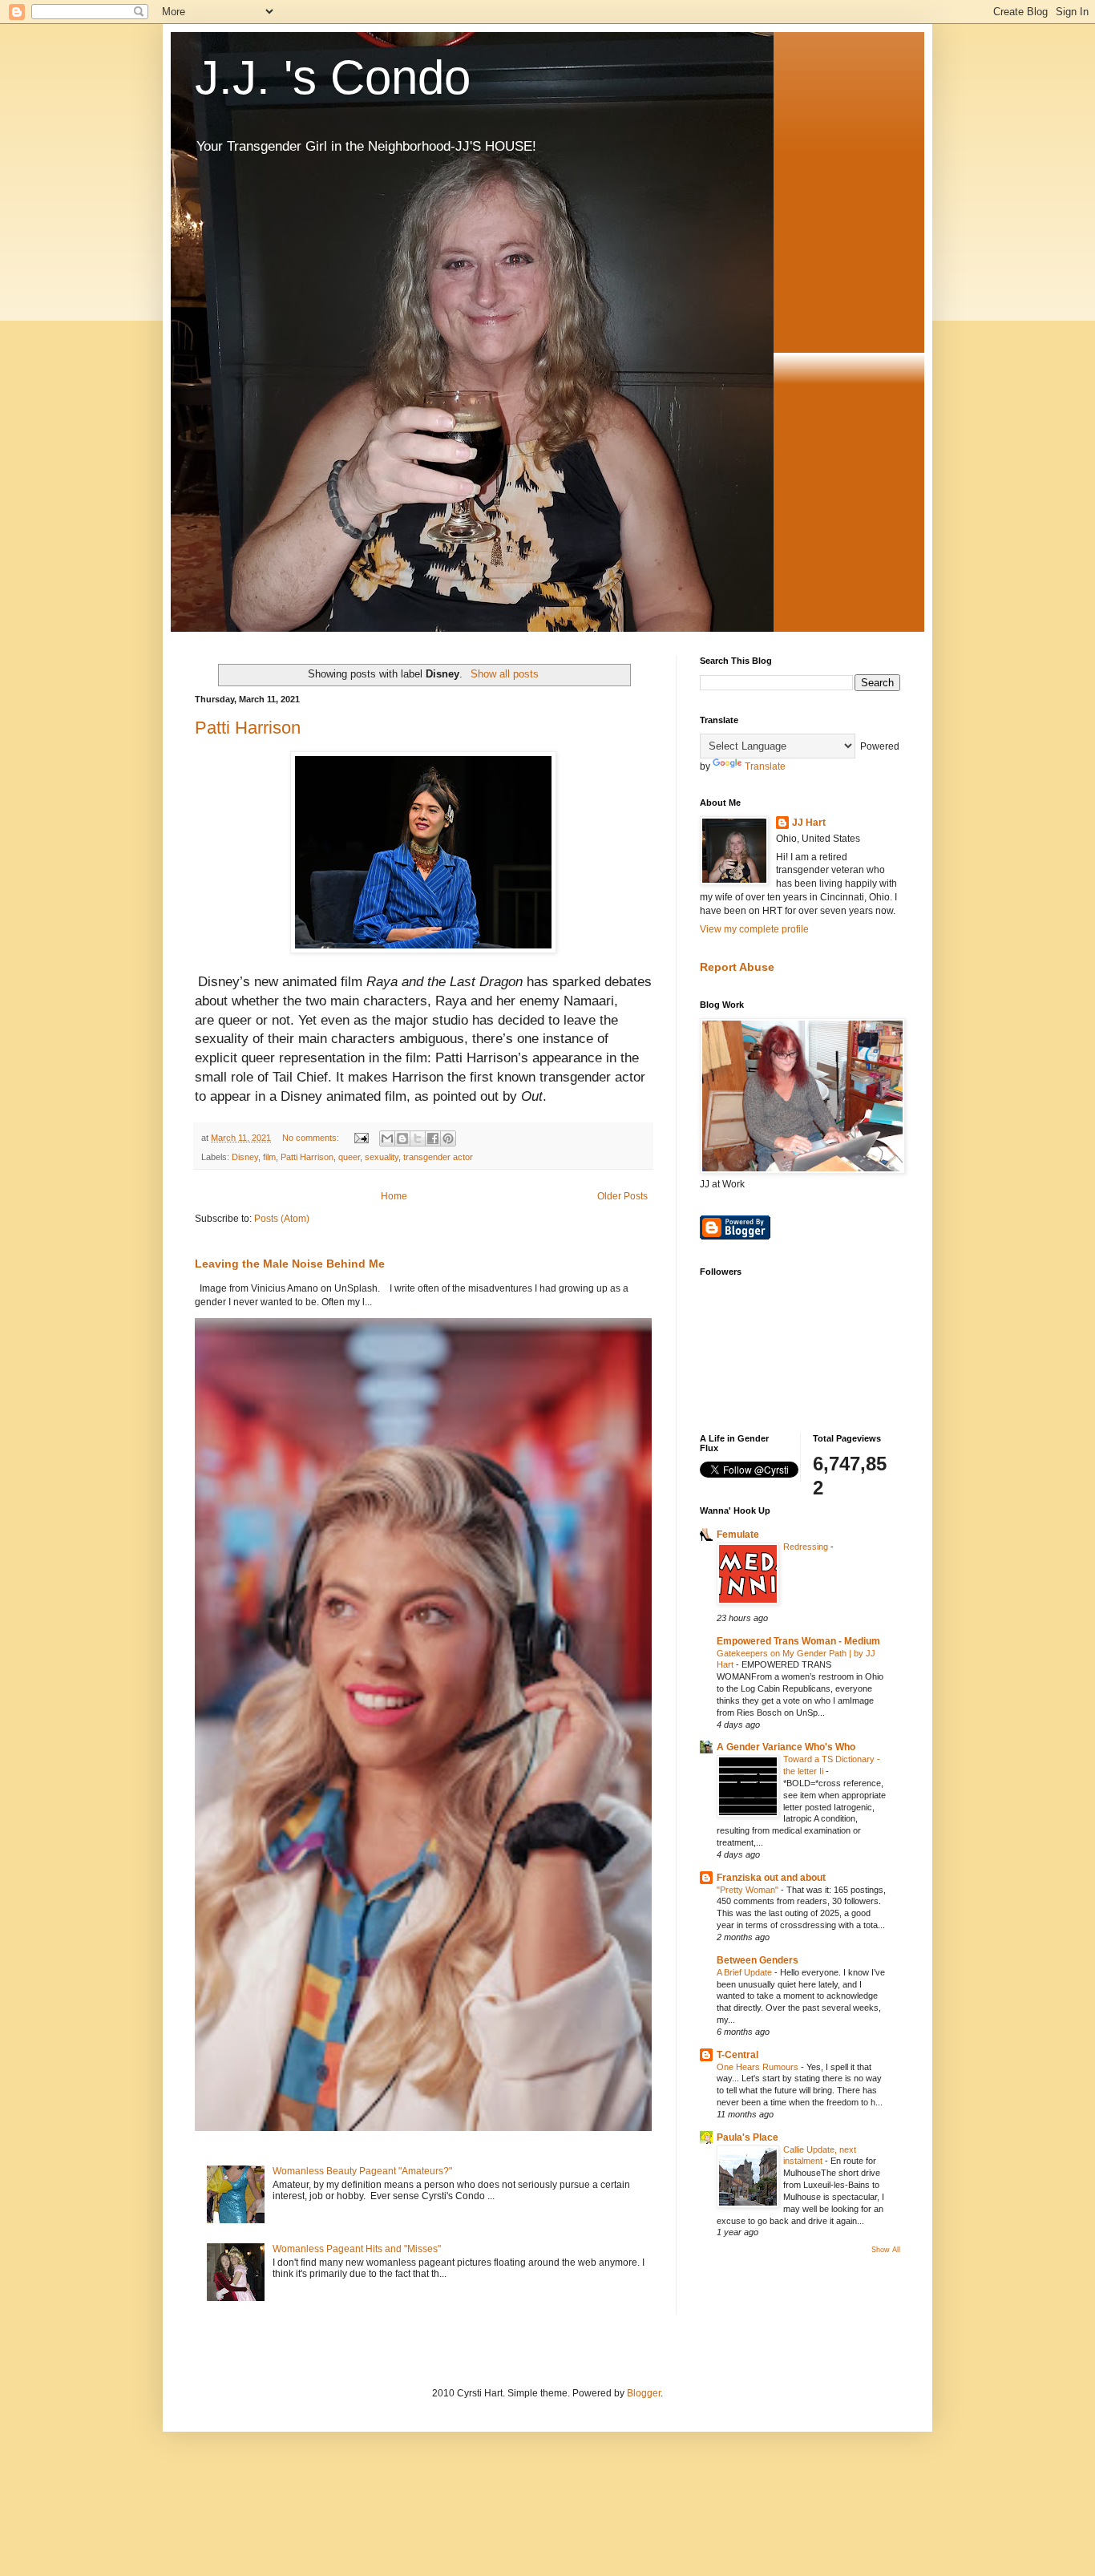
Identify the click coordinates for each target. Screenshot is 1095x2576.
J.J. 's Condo (333, 77)
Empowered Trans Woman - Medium (798, 1641)
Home (394, 1196)
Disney (245, 1157)
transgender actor (438, 1157)
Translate (765, 766)
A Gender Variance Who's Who (786, 1747)
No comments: (312, 1138)
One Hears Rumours (759, 2067)
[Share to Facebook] (433, 1138)
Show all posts (504, 674)
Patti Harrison (248, 728)
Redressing (807, 1547)
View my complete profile (754, 929)
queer (235, 1020)
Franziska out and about (771, 1878)
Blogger (644, 2393)
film (269, 1157)
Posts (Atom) (282, 1219)
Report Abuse (737, 967)
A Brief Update (745, 1972)
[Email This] (387, 1138)
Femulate (738, 1535)
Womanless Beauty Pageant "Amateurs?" (362, 2171)
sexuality (382, 1157)
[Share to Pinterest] (448, 1138)
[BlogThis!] (402, 1138)
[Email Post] (361, 1138)
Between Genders (758, 1960)
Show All (886, 2250)
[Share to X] (418, 1138)
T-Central (737, 2055)
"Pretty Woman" (749, 1890)
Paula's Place (748, 2137)
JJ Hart (809, 823)
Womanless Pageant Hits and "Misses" (357, 2249)
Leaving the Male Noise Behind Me (290, 1264)
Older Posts (622, 1196)
